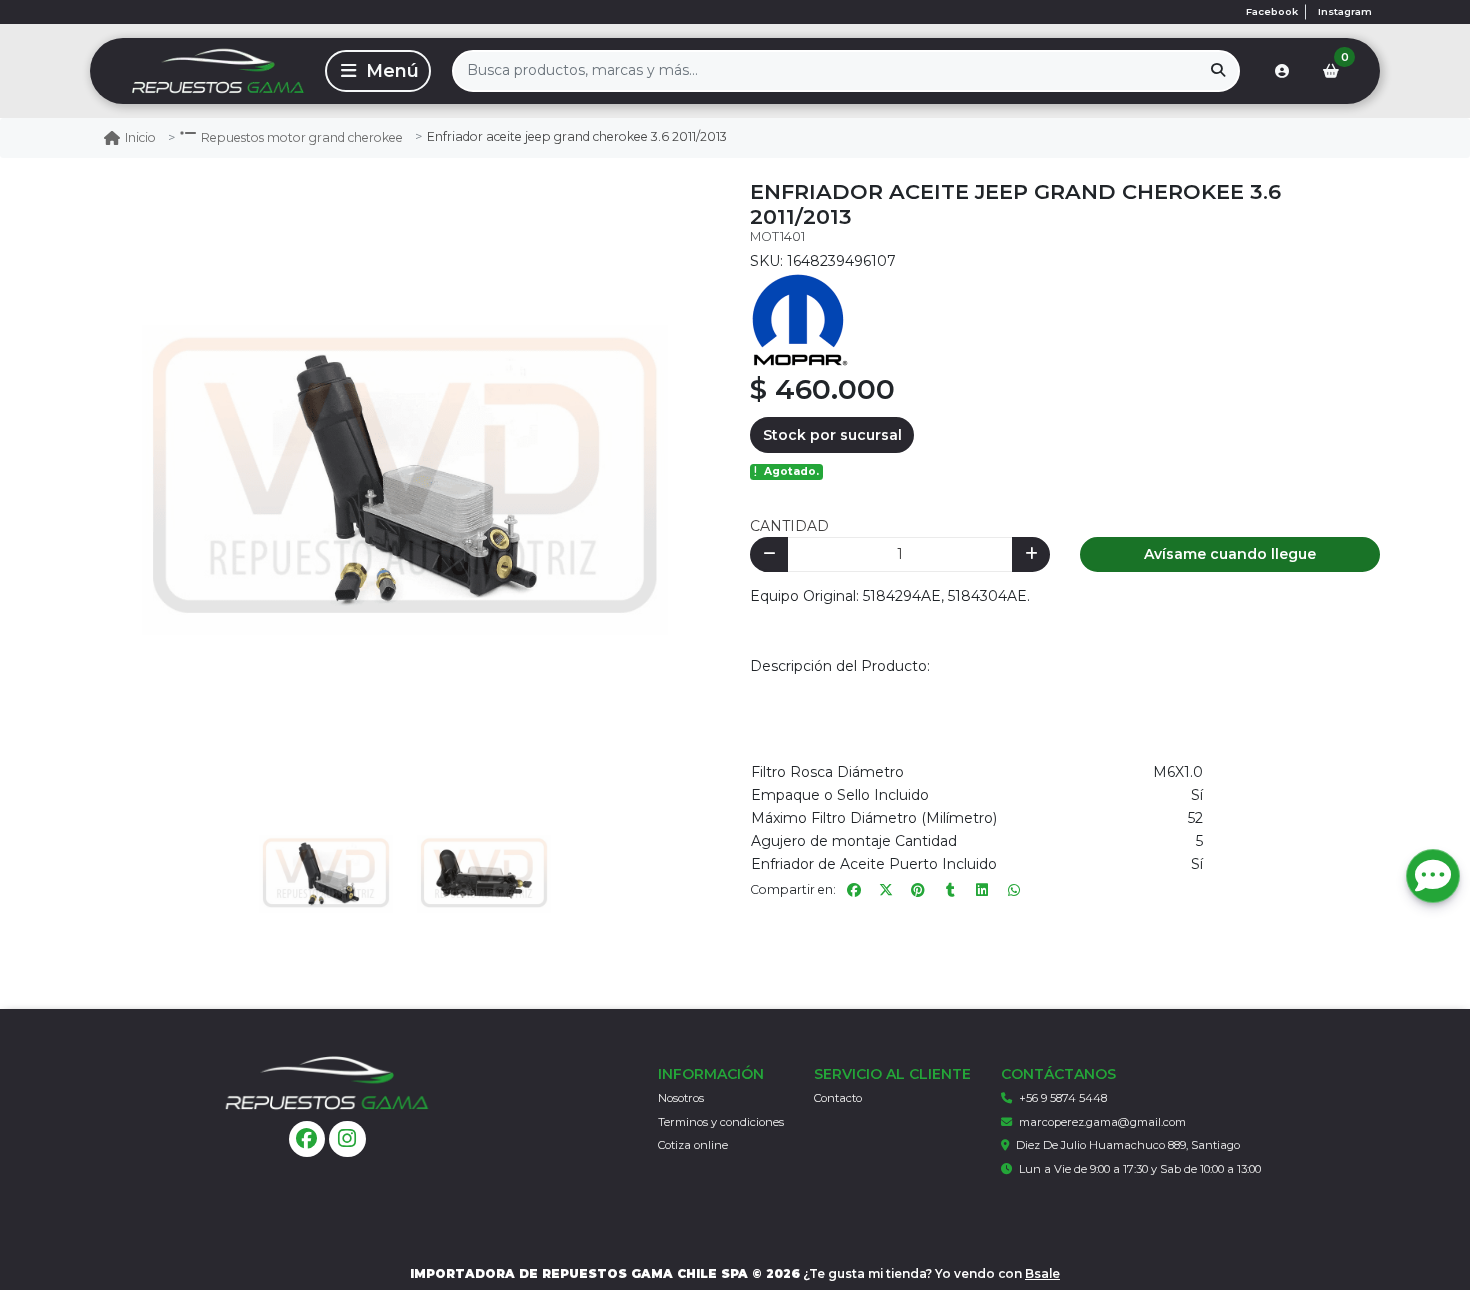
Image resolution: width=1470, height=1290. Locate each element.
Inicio (140, 137)
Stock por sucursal (832, 435)
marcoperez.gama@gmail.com (1102, 1122)
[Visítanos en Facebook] (307, 1139)
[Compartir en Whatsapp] (1014, 890)
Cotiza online (693, 1145)
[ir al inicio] (327, 1083)
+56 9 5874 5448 (1063, 1098)
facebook (1272, 11)
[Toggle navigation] (378, 71)
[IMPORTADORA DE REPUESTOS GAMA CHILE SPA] (204, 71)
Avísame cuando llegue (1230, 554)
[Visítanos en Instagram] (347, 1139)
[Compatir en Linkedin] (982, 890)
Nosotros (681, 1098)
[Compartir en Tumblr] (950, 890)
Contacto (838, 1098)
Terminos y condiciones (721, 1122)
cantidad (789, 526)
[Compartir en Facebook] (854, 890)
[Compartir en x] (886, 890)
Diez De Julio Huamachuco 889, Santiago (1128, 1145)
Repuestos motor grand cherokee (302, 137)
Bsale (1042, 1273)
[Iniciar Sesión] (1282, 71)
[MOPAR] (800, 319)
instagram (1345, 11)
